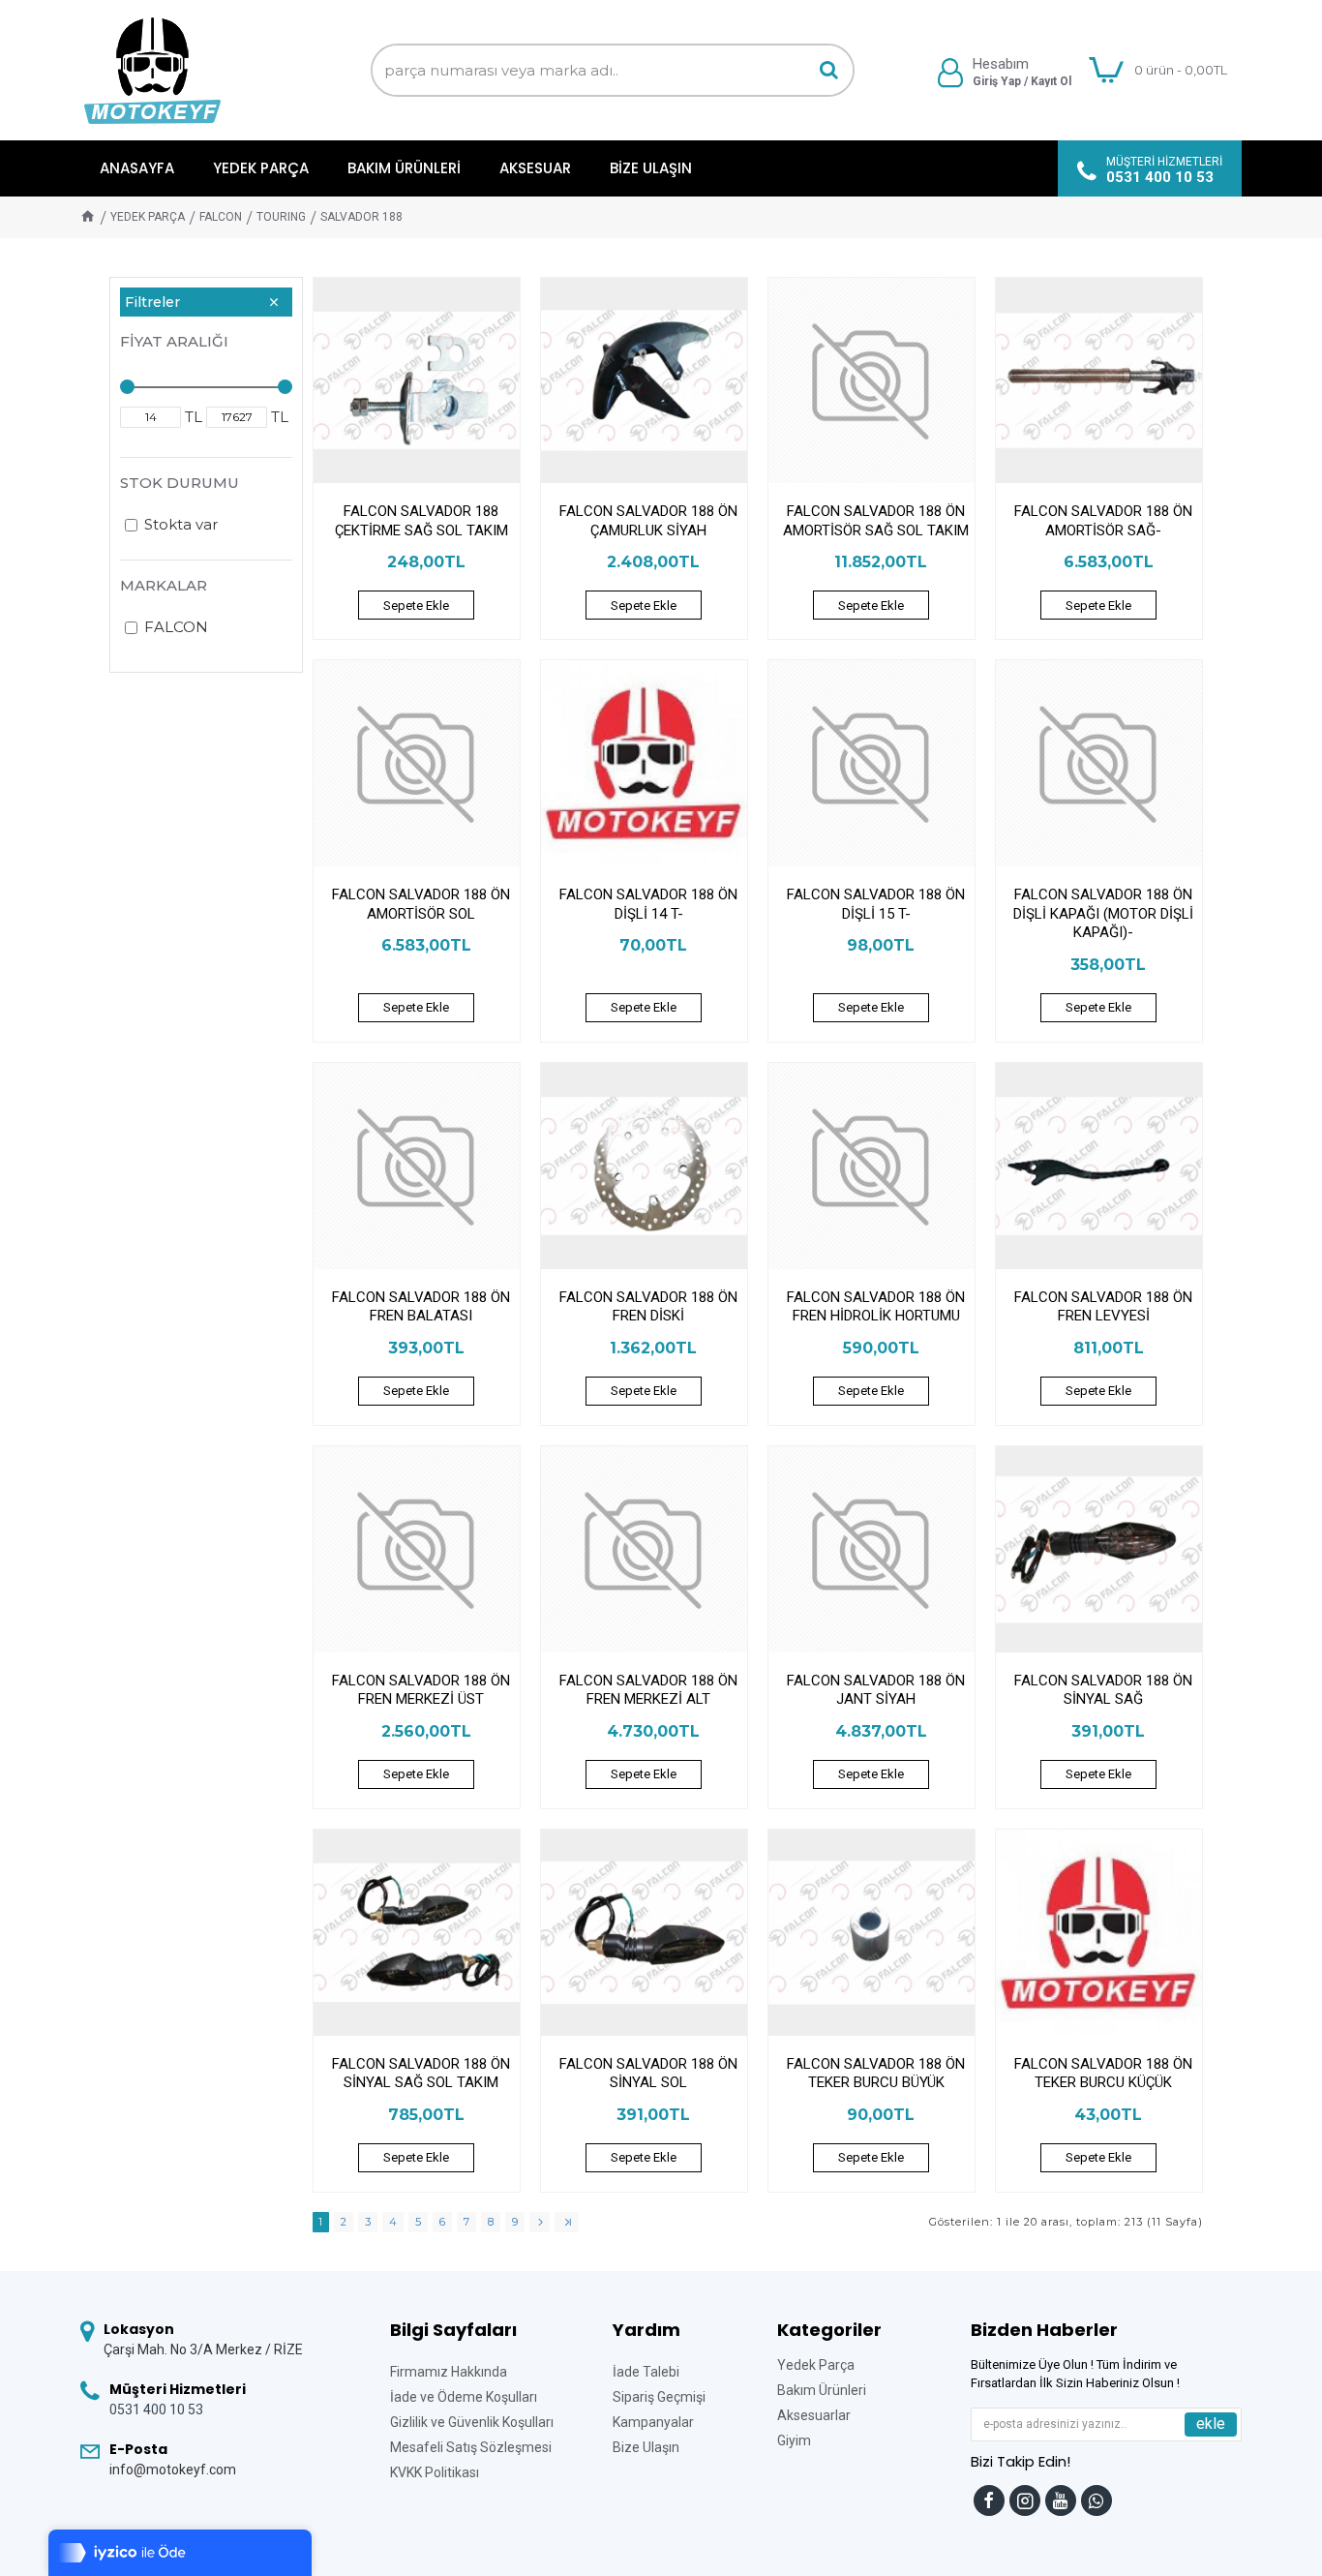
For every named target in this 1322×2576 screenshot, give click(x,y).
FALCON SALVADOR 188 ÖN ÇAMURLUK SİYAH (648, 521)
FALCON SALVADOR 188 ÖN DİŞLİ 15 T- (876, 904)
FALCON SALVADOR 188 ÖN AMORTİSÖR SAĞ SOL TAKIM (876, 521)
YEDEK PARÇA (148, 217)
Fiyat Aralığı (174, 341)
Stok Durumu (180, 483)
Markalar (164, 585)
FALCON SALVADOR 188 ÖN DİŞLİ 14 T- (648, 904)
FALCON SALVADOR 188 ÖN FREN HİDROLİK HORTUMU (876, 1307)
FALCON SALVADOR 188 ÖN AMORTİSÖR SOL (421, 904)
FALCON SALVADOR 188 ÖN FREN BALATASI (421, 1307)
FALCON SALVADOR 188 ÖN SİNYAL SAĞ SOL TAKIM (421, 2074)
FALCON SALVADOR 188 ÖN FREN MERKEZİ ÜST (421, 1690)
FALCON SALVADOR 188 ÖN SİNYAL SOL (648, 2074)
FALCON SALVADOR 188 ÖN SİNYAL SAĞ (1103, 1690)
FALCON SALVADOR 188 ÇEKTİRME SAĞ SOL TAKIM (421, 521)
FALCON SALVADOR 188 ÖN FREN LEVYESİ (1103, 1307)
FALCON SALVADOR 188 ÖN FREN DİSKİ (648, 1307)
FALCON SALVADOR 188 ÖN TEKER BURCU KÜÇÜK (1103, 2074)
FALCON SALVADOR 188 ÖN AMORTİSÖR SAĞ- (1103, 521)
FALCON (221, 217)
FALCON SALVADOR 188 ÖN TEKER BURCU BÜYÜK (876, 2074)
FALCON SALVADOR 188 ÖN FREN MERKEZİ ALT (648, 1690)
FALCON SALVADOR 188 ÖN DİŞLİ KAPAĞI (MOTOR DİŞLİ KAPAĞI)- (1103, 913)
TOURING (281, 217)
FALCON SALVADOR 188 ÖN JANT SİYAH (876, 1690)
